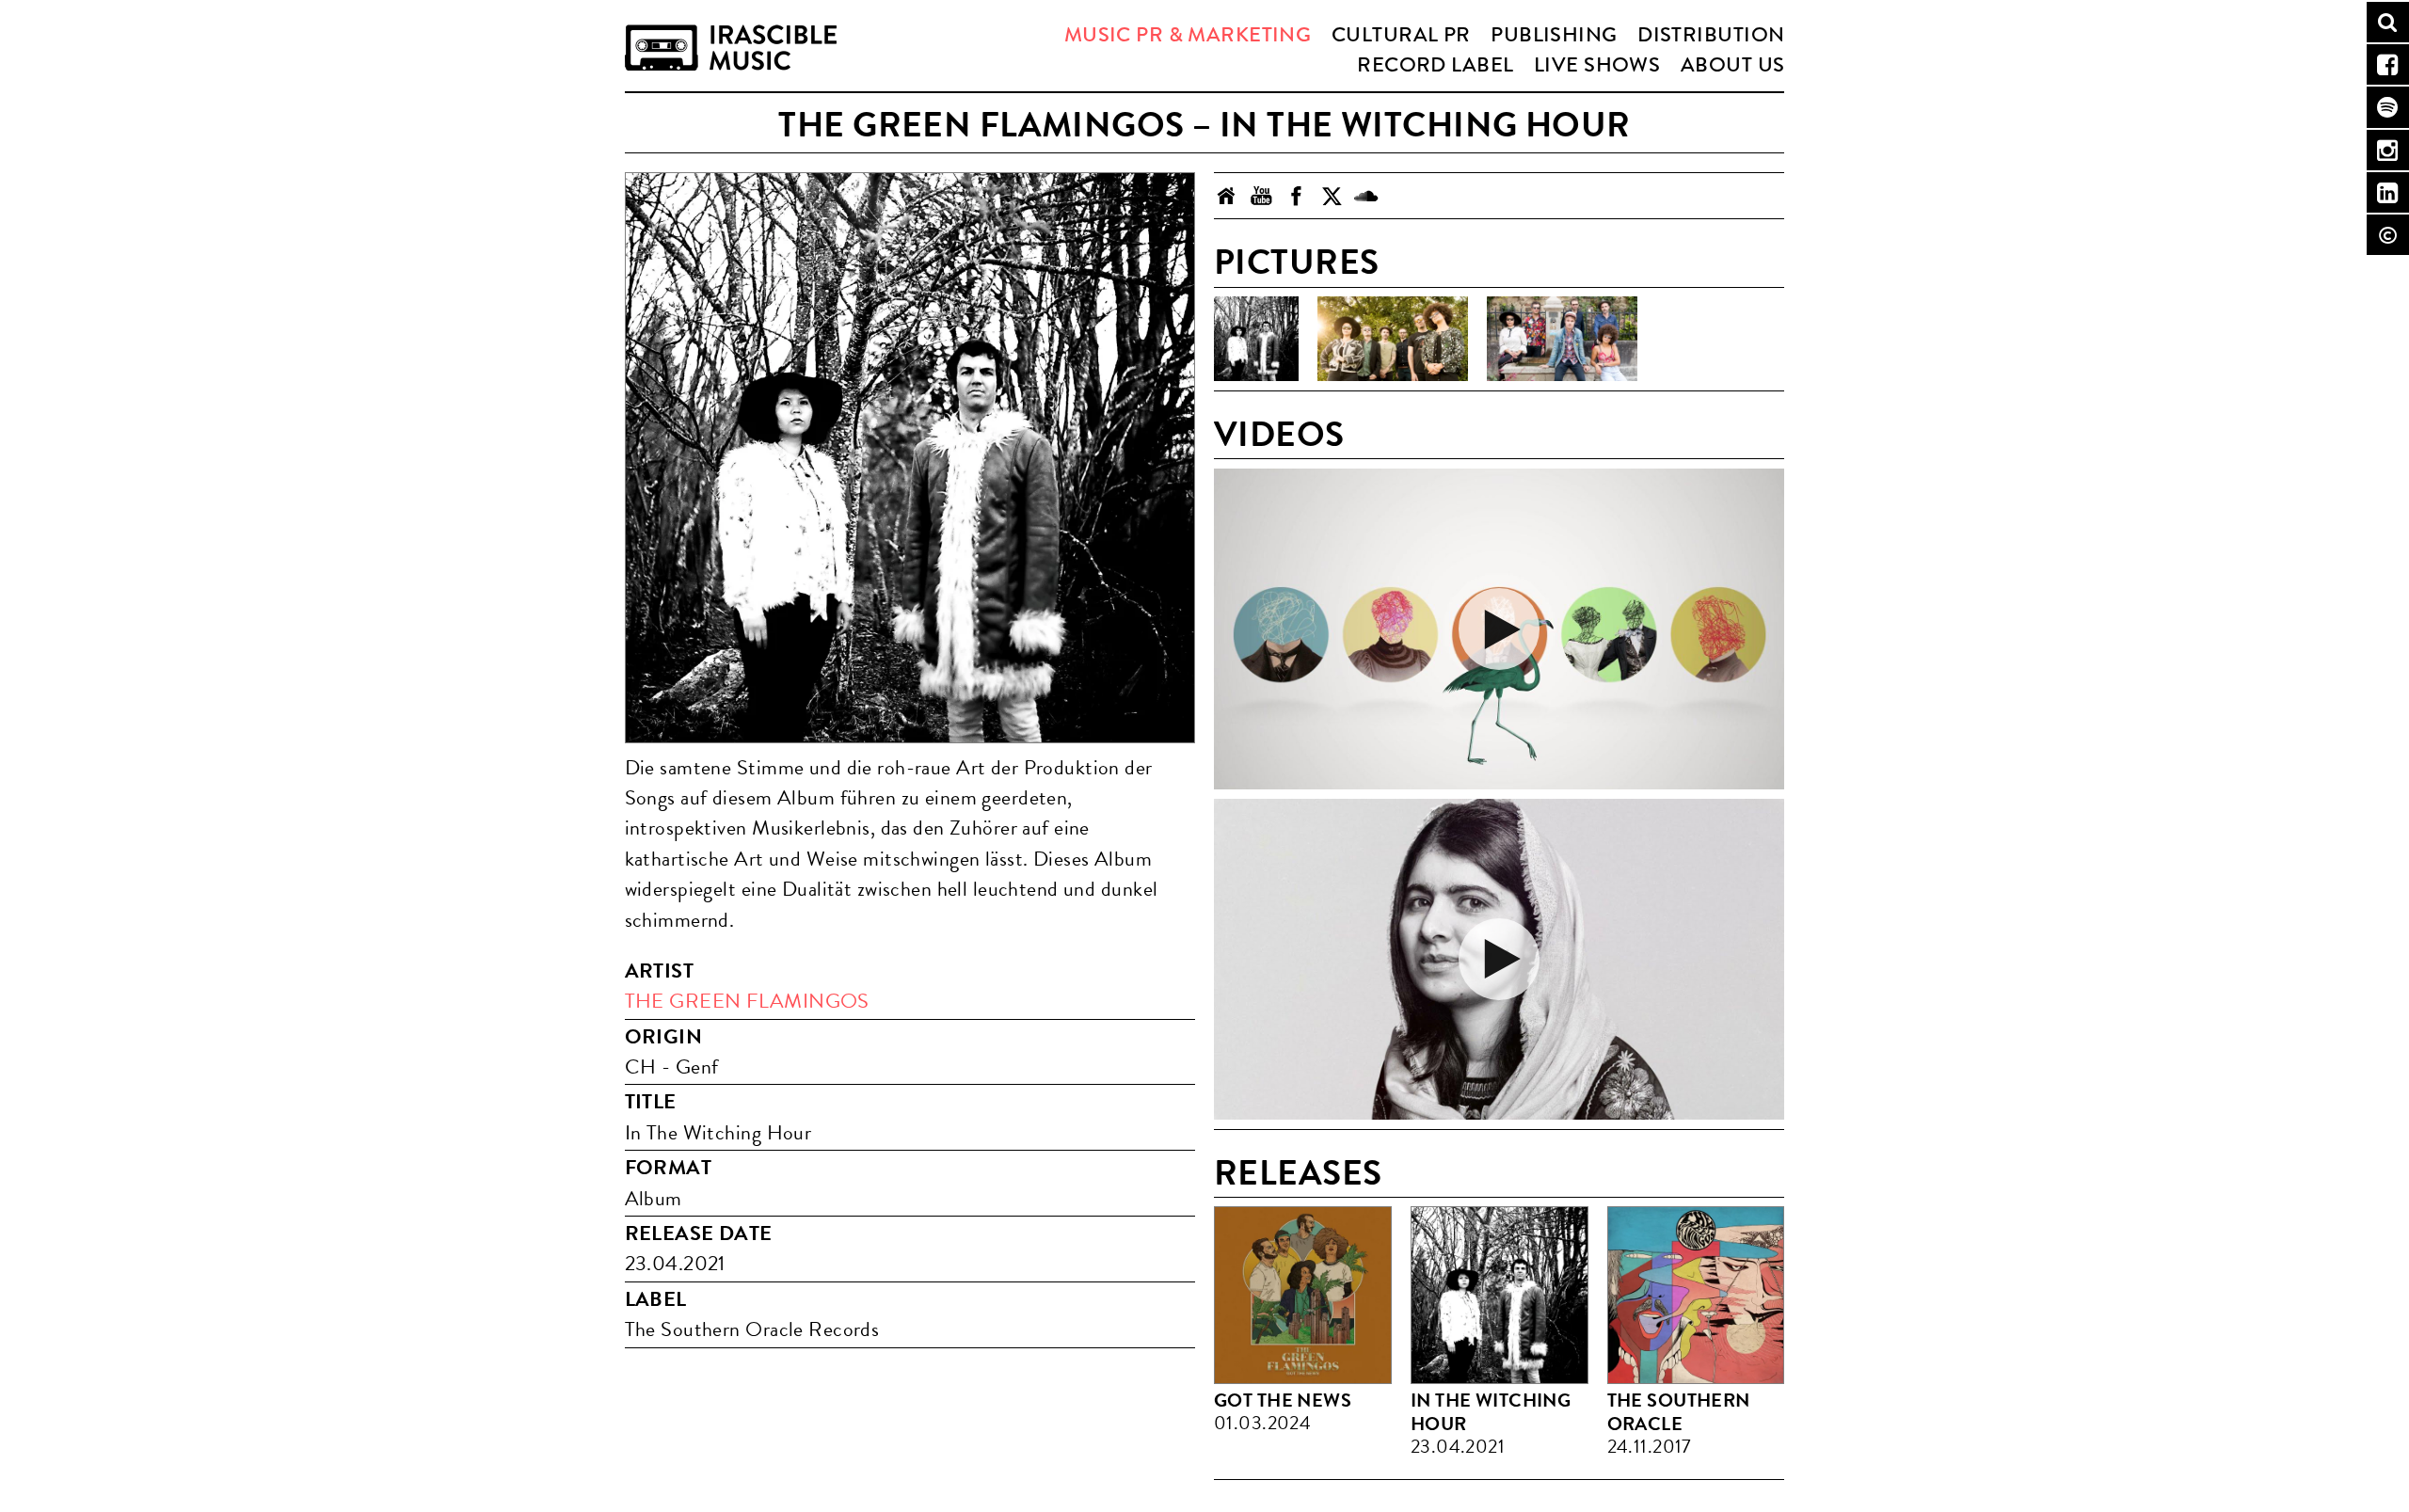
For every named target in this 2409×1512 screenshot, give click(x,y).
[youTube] (1261, 196)
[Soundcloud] (1366, 196)
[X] (1331, 196)
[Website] (1227, 196)
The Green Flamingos (747, 1001)
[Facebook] (1296, 196)
